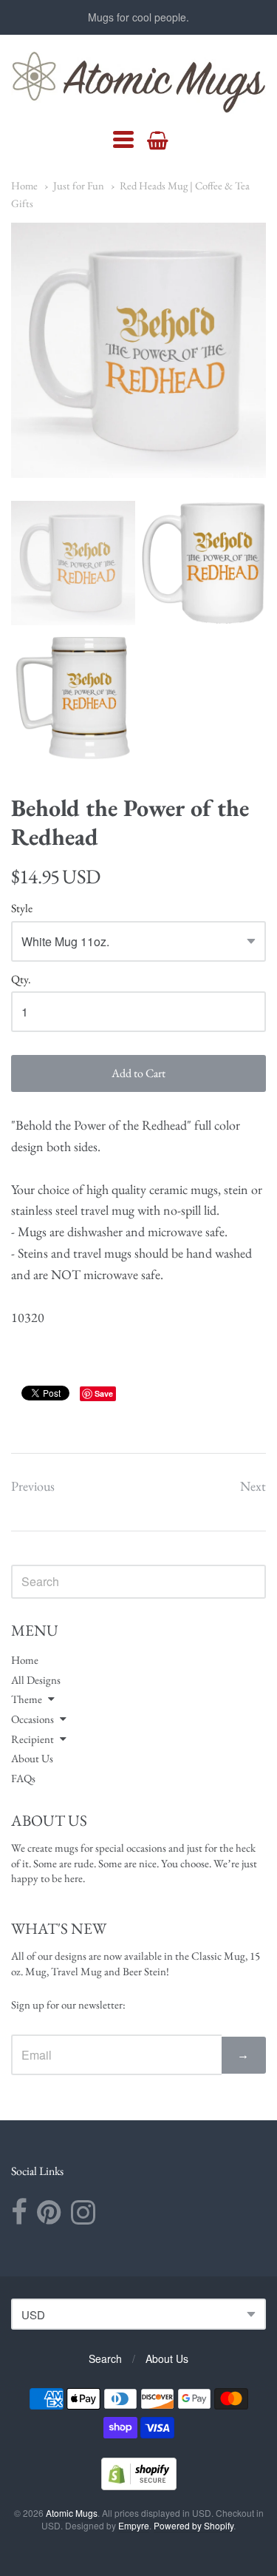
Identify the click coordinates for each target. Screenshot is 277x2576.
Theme (27, 1699)
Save (104, 1393)
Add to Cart (138, 1073)
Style (22, 909)
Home (24, 185)
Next (253, 1486)
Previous (33, 1486)
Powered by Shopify (194, 2525)
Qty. (21, 980)
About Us (32, 1758)
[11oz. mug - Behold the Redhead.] (73, 563)
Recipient (33, 1739)
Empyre (134, 2525)
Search (105, 2358)
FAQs (23, 1778)
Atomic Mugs (72, 2513)
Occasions (33, 1719)
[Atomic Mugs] (138, 82)
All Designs (36, 1680)
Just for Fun (79, 185)
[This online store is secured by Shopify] (139, 2485)
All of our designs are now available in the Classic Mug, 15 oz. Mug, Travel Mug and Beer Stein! (136, 1963)
